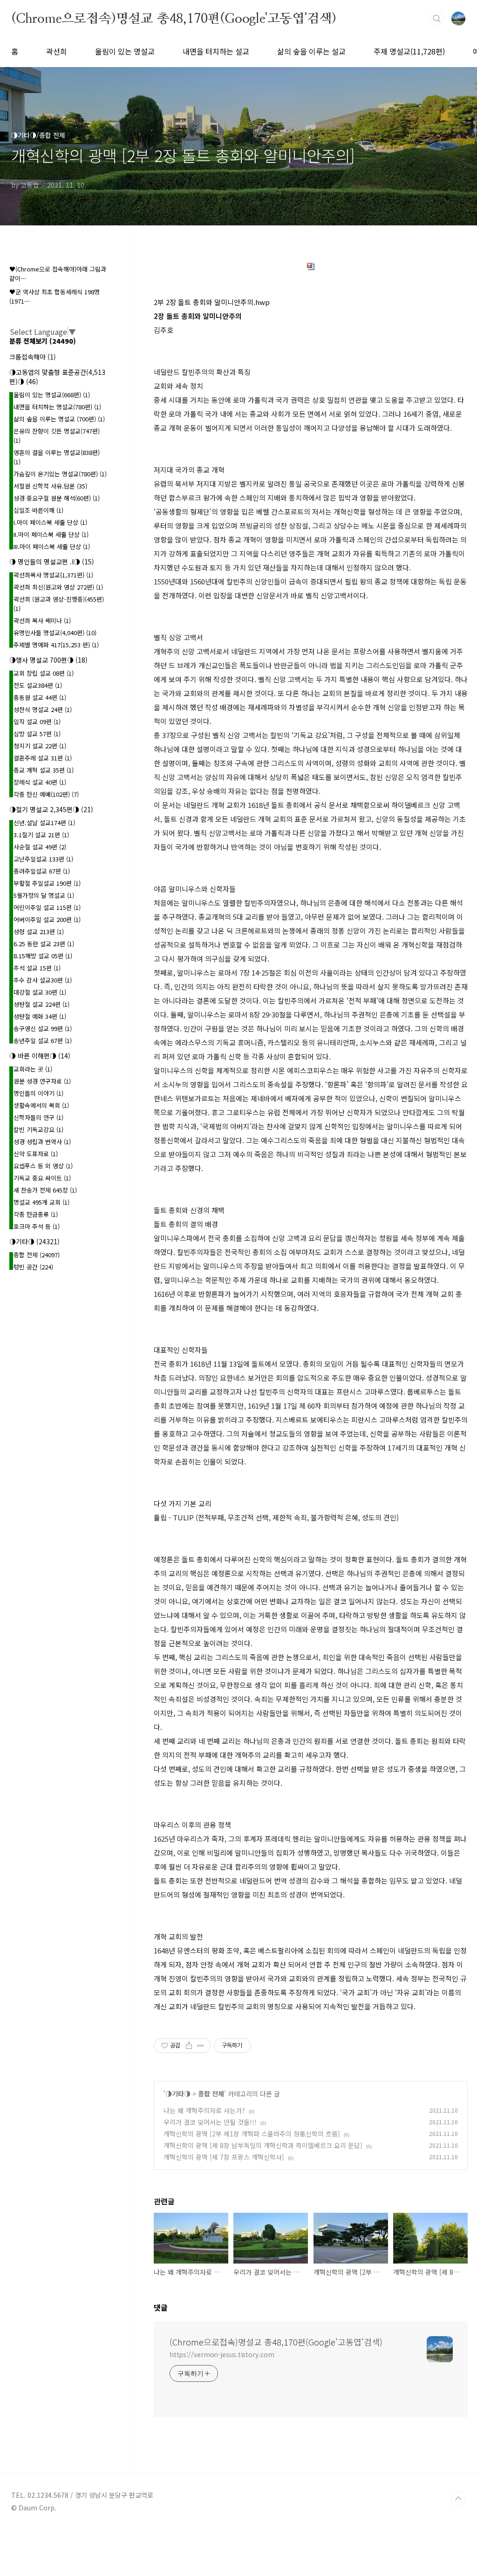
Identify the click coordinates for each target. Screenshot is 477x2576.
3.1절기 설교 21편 (41, 835)
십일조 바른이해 (38, 510)
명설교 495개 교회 (41, 1202)
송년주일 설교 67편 (43, 1041)
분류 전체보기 (43, 341)
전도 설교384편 (38, 685)
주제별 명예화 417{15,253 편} (56, 645)
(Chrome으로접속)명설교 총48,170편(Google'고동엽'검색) (174, 18)
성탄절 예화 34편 (40, 1016)
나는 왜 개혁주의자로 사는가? (204, 2110)
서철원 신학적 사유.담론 (50, 486)
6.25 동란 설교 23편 (44, 944)
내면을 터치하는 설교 (216, 51)
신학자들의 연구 (38, 1117)
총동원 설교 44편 (40, 697)
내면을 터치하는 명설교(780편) (57, 407)
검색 (437, 19)
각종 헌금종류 (36, 1214)
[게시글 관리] (201, 2046)
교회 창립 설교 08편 (44, 673)
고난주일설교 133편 (43, 859)
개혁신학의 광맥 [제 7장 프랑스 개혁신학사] (224, 2157)
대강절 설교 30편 (40, 992)
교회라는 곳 (33, 1069)
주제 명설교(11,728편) (409, 51)
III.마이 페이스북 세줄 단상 (52, 546)
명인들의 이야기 (38, 1093)
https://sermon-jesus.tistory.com (222, 2354)
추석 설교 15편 (37, 968)
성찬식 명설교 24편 (43, 709)
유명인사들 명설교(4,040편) (55, 633)
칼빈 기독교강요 (38, 1129)
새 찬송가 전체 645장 (45, 1190)
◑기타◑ (178, 2094)
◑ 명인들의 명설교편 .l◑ (52, 562)
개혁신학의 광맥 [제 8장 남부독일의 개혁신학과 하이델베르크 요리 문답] (263, 2145)
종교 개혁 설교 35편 (44, 770)
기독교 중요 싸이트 (42, 1178)
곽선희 (57, 51)
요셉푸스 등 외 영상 (43, 1166)
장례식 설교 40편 (40, 782)
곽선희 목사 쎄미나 (42, 620)
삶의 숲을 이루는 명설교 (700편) (59, 419)
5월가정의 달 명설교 (44, 895)
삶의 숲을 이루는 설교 (311, 51)
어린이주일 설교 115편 (47, 907)
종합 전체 (211, 2094)
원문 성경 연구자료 (42, 1081)
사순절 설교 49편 (40, 847)
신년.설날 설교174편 (44, 823)
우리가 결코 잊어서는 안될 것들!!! (210, 2122)
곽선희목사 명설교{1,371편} (53, 575)
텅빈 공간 (33, 1267)
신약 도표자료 (36, 1154)
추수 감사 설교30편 (43, 980)
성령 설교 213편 (39, 932)
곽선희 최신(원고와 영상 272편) (58, 587)
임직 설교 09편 (37, 722)
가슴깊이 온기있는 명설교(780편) (60, 474)
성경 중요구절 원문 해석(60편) (57, 498)
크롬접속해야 (33, 357)
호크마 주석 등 (37, 1226)
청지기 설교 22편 (40, 746)
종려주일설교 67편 (42, 871)
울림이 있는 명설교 (125, 51)
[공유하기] (189, 2046)
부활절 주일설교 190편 (47, 883)
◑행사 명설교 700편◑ (48, 660)
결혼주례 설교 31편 (43, 758)
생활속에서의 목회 (41, 1105)
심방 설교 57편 (37, 734)
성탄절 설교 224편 (41, 1004)
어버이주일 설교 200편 (47, 919)
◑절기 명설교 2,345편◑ (51, 809)
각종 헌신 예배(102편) (46, 794)
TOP (458, 2499)
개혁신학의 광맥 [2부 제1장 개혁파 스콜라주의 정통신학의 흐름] (252, 2134)
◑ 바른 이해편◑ (40, 1056)
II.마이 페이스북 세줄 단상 (51, 534)
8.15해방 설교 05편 (43, 956)
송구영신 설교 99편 (43, 1028)
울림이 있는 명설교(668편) (52, 395)
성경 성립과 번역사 (42, 1142)
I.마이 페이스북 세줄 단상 (50, 522)
